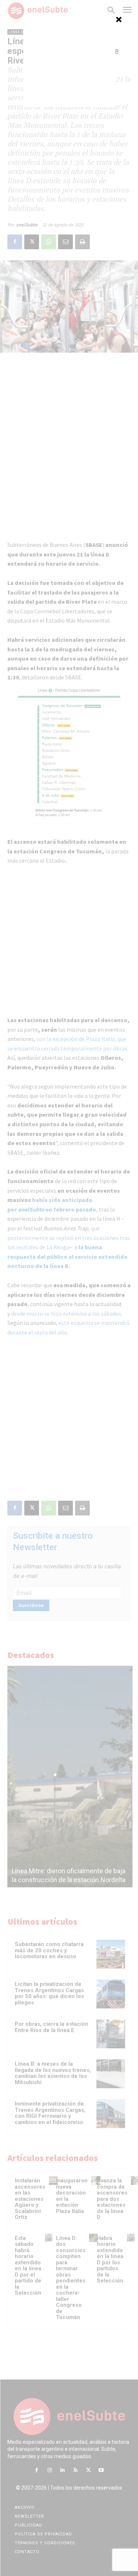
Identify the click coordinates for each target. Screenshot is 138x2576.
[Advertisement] (69, 61)
